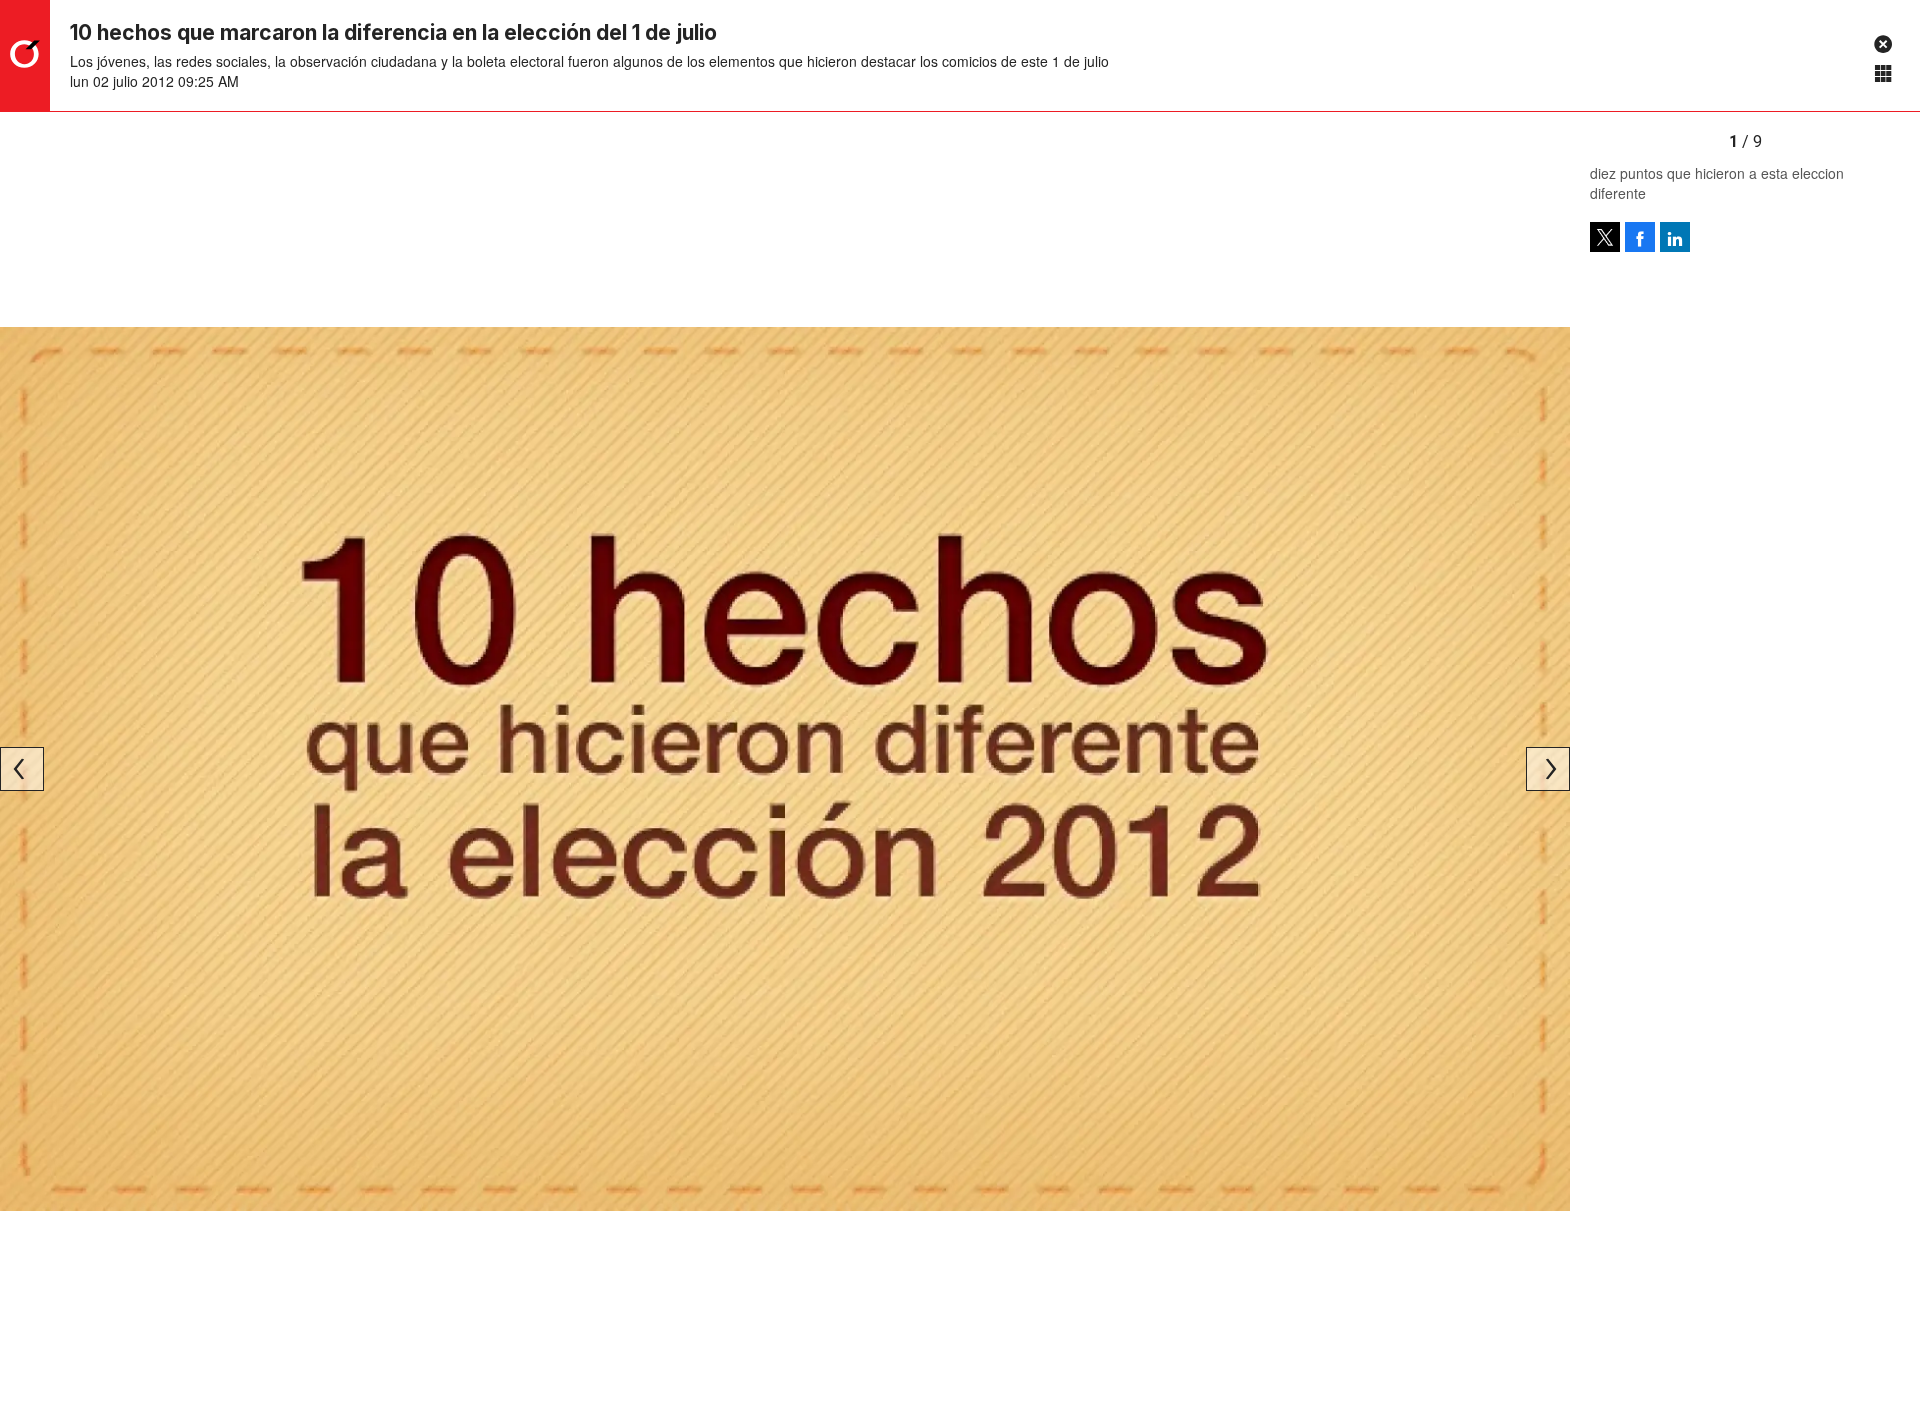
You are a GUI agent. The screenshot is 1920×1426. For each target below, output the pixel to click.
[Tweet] (1605, 237)
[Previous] (22, 769)
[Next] (1548, 769)
